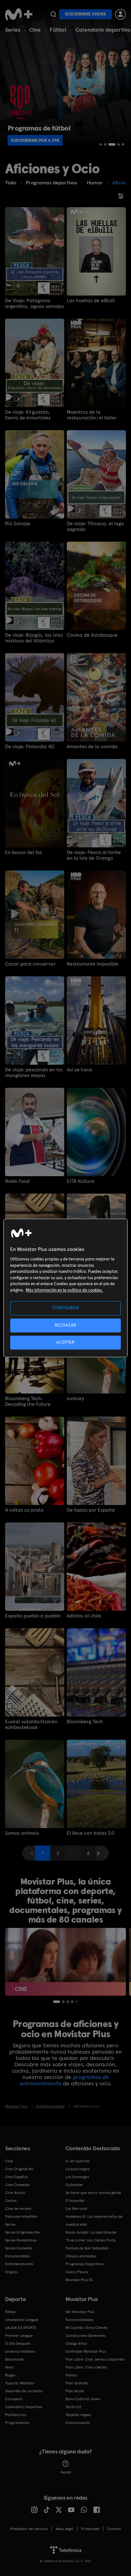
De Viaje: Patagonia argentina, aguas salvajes (34, 303)
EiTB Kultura (81, 1181)
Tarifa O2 (73, 2407)
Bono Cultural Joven (83, 2399)
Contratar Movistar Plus (86, 2351)
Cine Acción (15, 2193)
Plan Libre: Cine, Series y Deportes (95, 2359)
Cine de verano (18, 2209)
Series (13, 30)
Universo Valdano (20, 2351)
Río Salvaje (18, 524)
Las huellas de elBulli (91, 301)
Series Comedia (19, 2248)
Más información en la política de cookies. (64, 1290)
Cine (35, 30)
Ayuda (66, 2472)
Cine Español (16, 2177)
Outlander (74, 2185)
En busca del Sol (24, 852)
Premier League (19, 2336)
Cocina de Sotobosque (92, 635)
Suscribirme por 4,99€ (35, 140)
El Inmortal (75, 2201)
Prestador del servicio (29, 2529)
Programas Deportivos (85, 2264)
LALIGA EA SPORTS (21, 2328)
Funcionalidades (79, 2320)
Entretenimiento (19, 2264)
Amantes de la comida (92, 747)
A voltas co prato (24, 1510)
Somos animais (22, 1833)
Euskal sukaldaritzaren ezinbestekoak (31, 1725)
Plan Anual (75, 2391)
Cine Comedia (17, 2185)
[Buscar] (53, 14)
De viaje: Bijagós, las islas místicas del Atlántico (34, 638)
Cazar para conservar (30, 964)
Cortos (11, 2201)
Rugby (10, 2375)
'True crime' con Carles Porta (91, 2240)
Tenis (9, 2367)
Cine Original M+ (19, 2169)
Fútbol (58, 30)
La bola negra (77, 2169)
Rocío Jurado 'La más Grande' (91, 2232)
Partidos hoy (16, 2415)
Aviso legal (64, 2529)
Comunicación (78, 2423)
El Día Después (18, 2343)
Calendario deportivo (103, 30)
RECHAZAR (65, 1325)
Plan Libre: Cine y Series (86, 2367)
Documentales (17, 2256)
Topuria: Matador (20, 2383)
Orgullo (11, 2272)
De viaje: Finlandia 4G (30, 747)
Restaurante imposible (93, 964)
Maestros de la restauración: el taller (92, 415)
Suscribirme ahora (86, 14)
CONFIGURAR (66, 1308)
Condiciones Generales (86, 2336)
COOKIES (114, 2529)
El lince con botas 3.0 (91, 1833)
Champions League (22, 2320)
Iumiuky (75, 1399)
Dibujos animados (81, 2256)
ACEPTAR (65, 1342)
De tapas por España (91, 1510)
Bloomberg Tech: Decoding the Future (28, 1401)
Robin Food (17, 1181)
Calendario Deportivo (24, 2407)
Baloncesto (15, 2359)
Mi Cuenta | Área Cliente (86, 2328)
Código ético (76, 2343)
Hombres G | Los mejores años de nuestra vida (94, 2220)
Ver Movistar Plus (80, 2312)
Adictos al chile (84, 1616)
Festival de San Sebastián (87, 2248)
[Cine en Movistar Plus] (65, 1962)
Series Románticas (21, 2240)
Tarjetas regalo (78, 2415)
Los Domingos (77, 2177)
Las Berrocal (76, 2209)
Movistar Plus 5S (79, 2280)
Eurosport (14, 2399)
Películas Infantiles (21, 2216)
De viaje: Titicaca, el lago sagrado (95, 526)
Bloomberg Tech (85, 1722)
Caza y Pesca (77, 2272)
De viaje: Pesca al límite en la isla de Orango (94, 855)
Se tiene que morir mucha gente (93, 2193)
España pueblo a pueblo (33, 1616)
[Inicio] (19, 14)
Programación (17, 2423)
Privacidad (90, 2529)
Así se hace (79, 1070)
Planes (71, 2375)
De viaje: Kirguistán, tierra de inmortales (28, 415)
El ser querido (78, 2161)
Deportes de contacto (24, 2391)
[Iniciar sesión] (121, 14)
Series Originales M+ (23, 2232)
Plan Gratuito (77, 2383)
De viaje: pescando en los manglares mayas (34, 1073)
